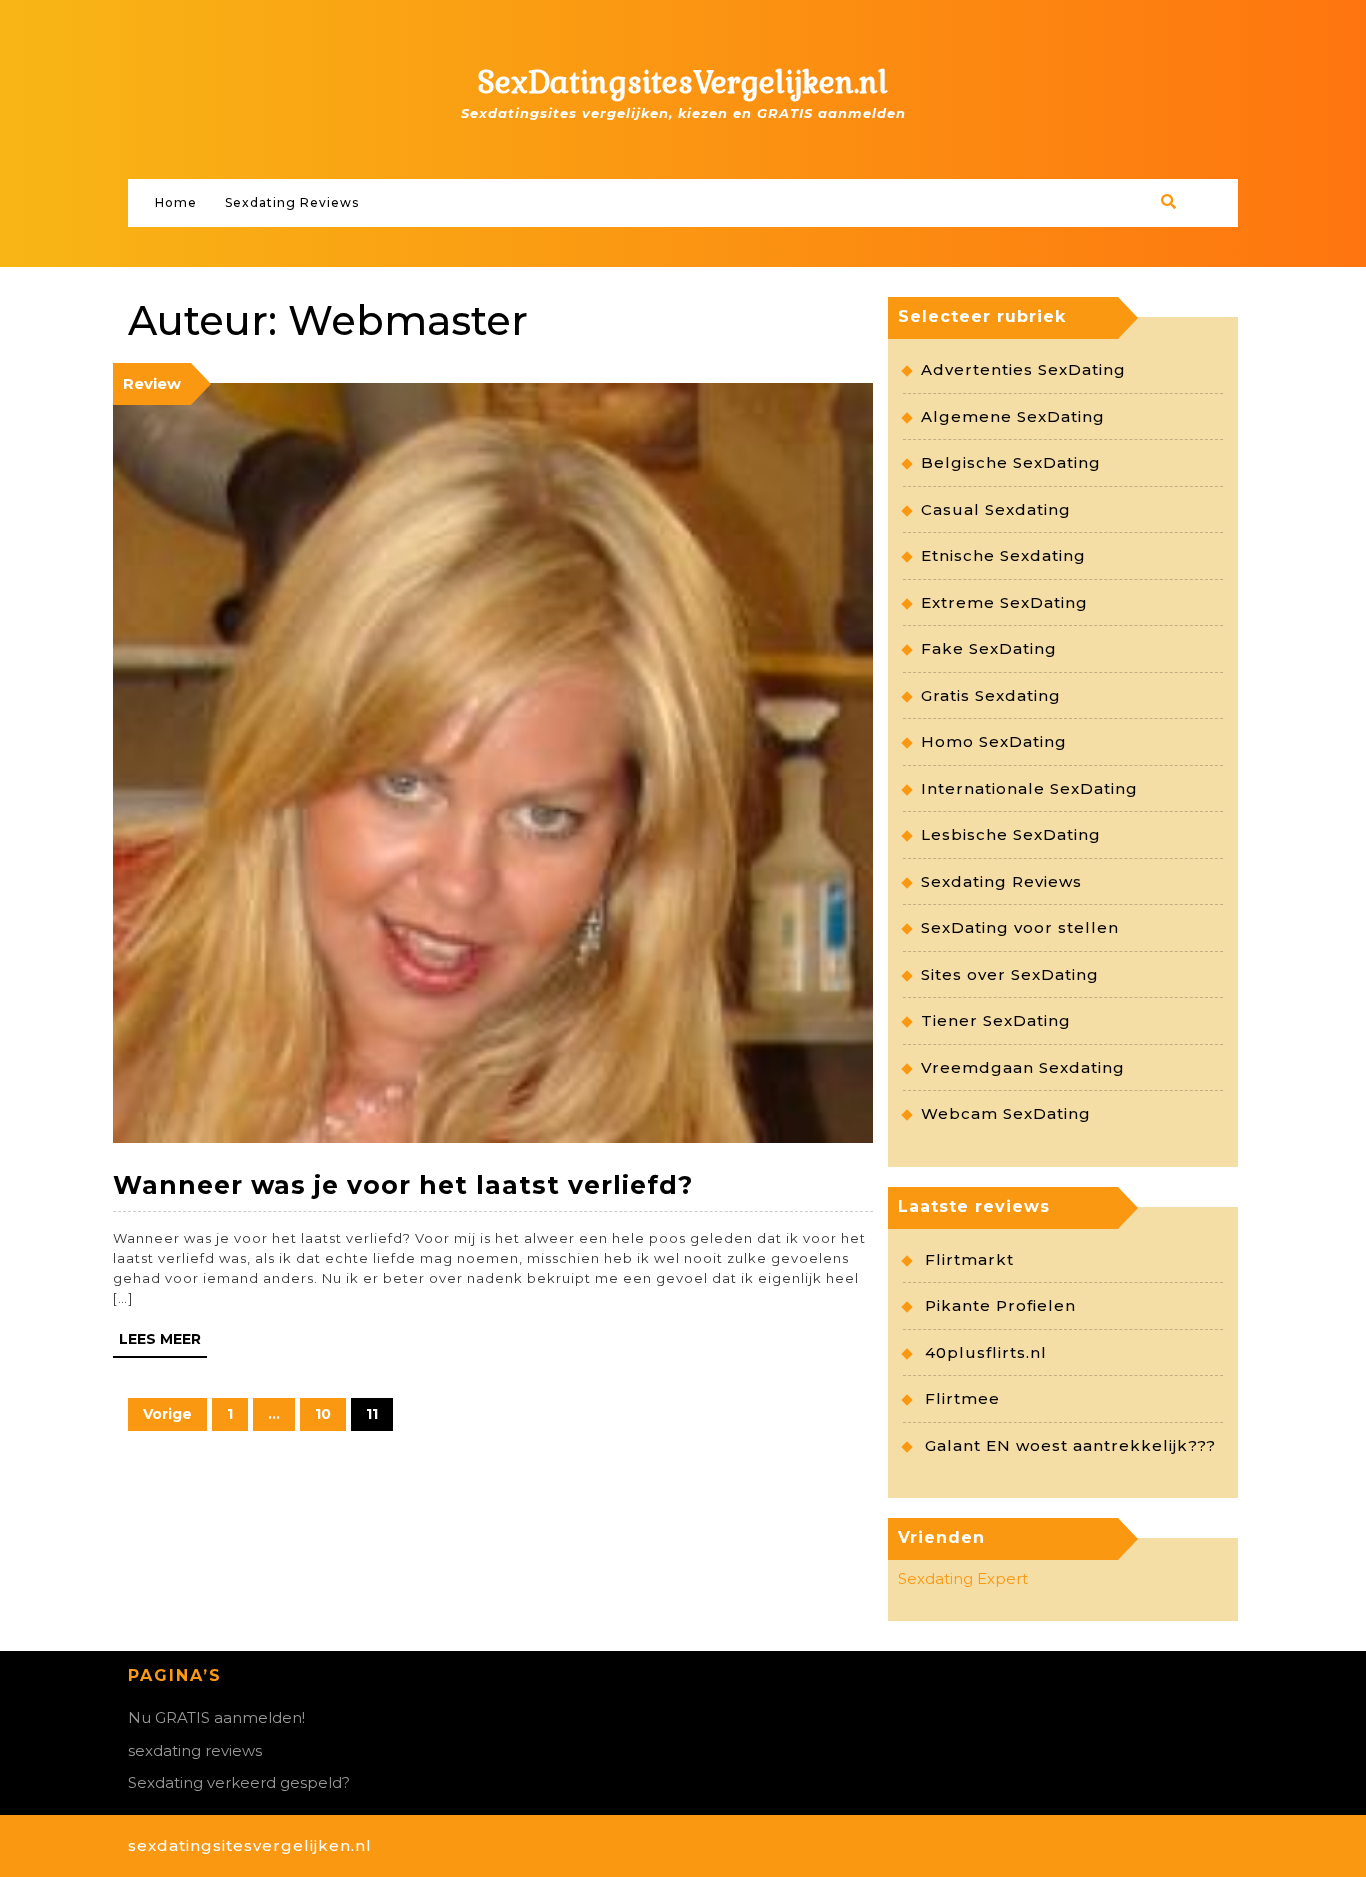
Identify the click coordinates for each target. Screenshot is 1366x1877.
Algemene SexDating (1013, 416)
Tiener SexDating (996, 1020)
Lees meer (160, 1339)
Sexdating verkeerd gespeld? (239, 1782)
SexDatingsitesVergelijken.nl (683, 82)
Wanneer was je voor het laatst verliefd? (403, 1185)
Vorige (167, 1414)
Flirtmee (962, 1398)
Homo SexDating (994, 741)
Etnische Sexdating (1003, 555)
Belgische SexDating (1011, 462)
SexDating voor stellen (1020, 927)
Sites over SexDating (1010, 974)
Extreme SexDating (1004, 602)
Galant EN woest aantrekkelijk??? (1070, 1445)
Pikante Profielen (1000, 1305)
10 (315, 1410)
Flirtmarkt (969, 1259)
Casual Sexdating (996, 509)
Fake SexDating (989, 648)
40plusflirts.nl (986, 1352)
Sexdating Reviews (292, 202)
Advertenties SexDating (1023, 369)
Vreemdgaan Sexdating (1023, 1067)
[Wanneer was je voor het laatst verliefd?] (493, 761)
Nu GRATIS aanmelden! (216, 1717)
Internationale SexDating (1029, 788)
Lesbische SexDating (1011, 834)
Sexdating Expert (963, 1578)
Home (176, 202)
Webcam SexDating (1006, 1113)
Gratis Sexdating (991, 695)
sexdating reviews (195, 1750)
